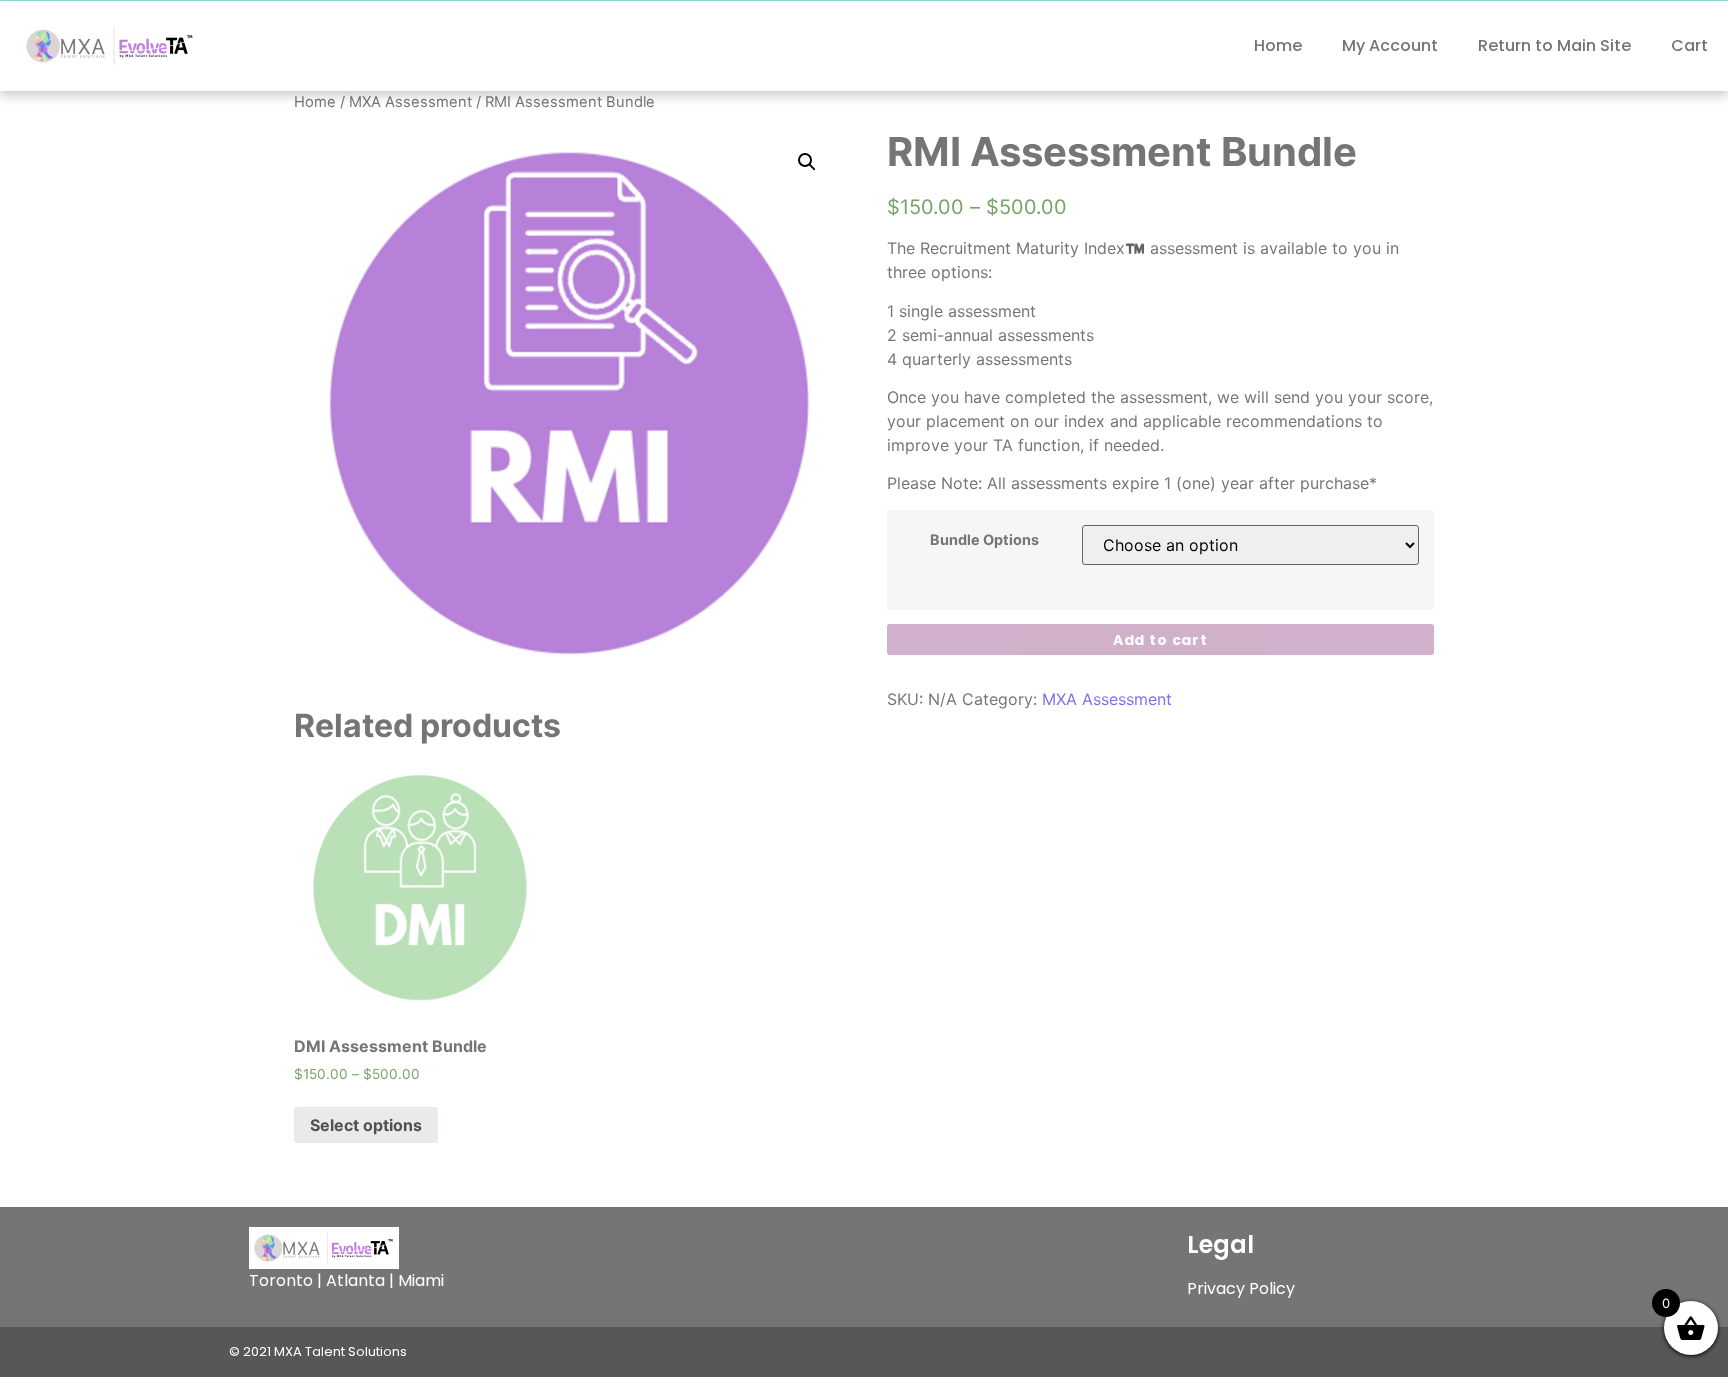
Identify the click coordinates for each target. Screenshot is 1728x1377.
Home (1278, 45)
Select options (366, 1125)
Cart (1689, 45)
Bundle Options (984, 540)
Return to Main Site (1554, 45)
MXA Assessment (410, 102)
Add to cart (1160, 640)
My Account (1390, 45)
